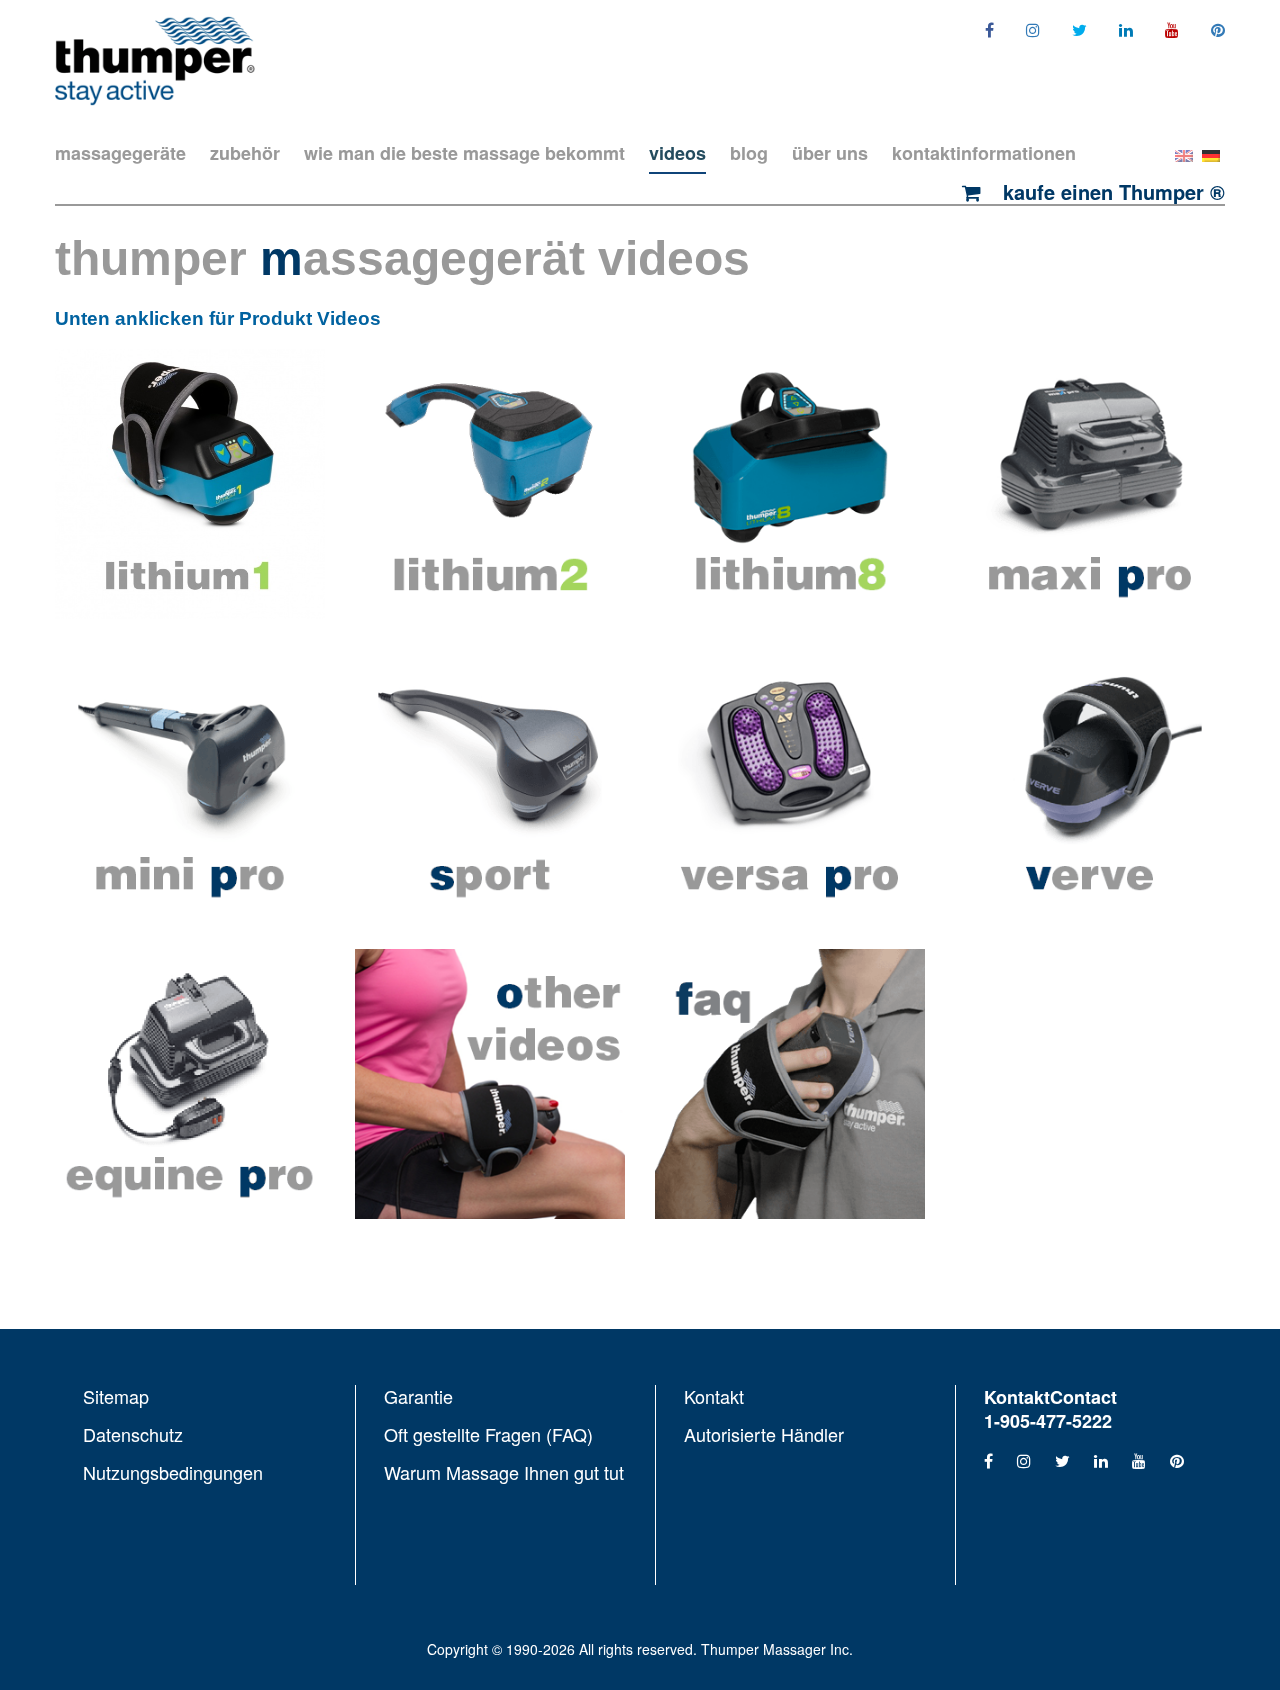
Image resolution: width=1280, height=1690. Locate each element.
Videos (677, 153)
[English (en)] (1184, 153)
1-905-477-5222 (1048, 1421)
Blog (749, 153)
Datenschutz (133, 1434)
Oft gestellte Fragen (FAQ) (488, 1434)
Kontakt (714, 1397)
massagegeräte (120, 153)
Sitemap (116, 1397)
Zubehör (245, 153)
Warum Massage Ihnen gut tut (504, 1471)
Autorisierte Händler (764, 1433)
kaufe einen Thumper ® (1111, 192)
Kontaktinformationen (984, 153)
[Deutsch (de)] (1211, 153)
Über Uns (830, 153)
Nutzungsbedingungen (173, 1471)
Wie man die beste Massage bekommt (464, 153)
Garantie (418, 1397)
